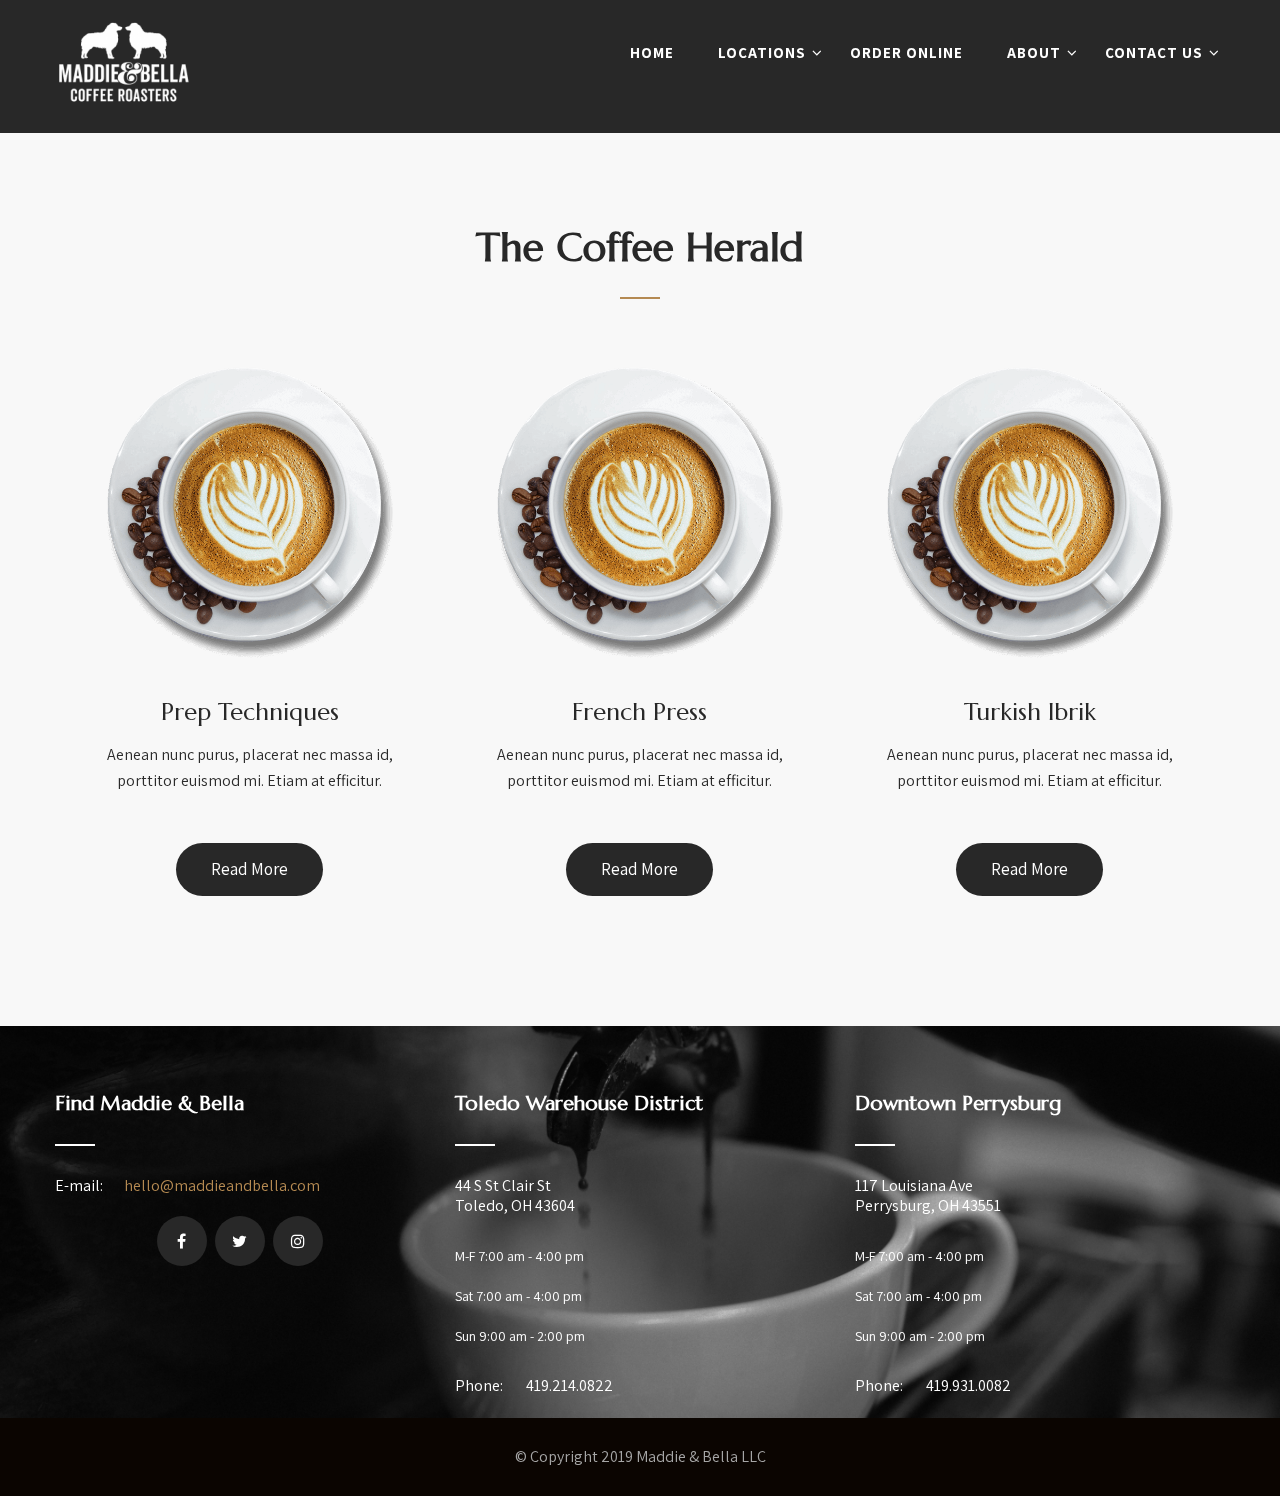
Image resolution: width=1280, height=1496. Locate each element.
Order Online (906, 52)
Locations (762, 52)
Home (652, 52)
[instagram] (298, 1241)
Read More (249, 869)
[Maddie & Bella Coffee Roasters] (123, 118)
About (1034, 52)
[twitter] (240, 1241)
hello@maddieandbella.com (222, 1185)
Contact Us (1154, 52)
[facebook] (182, 1241)
